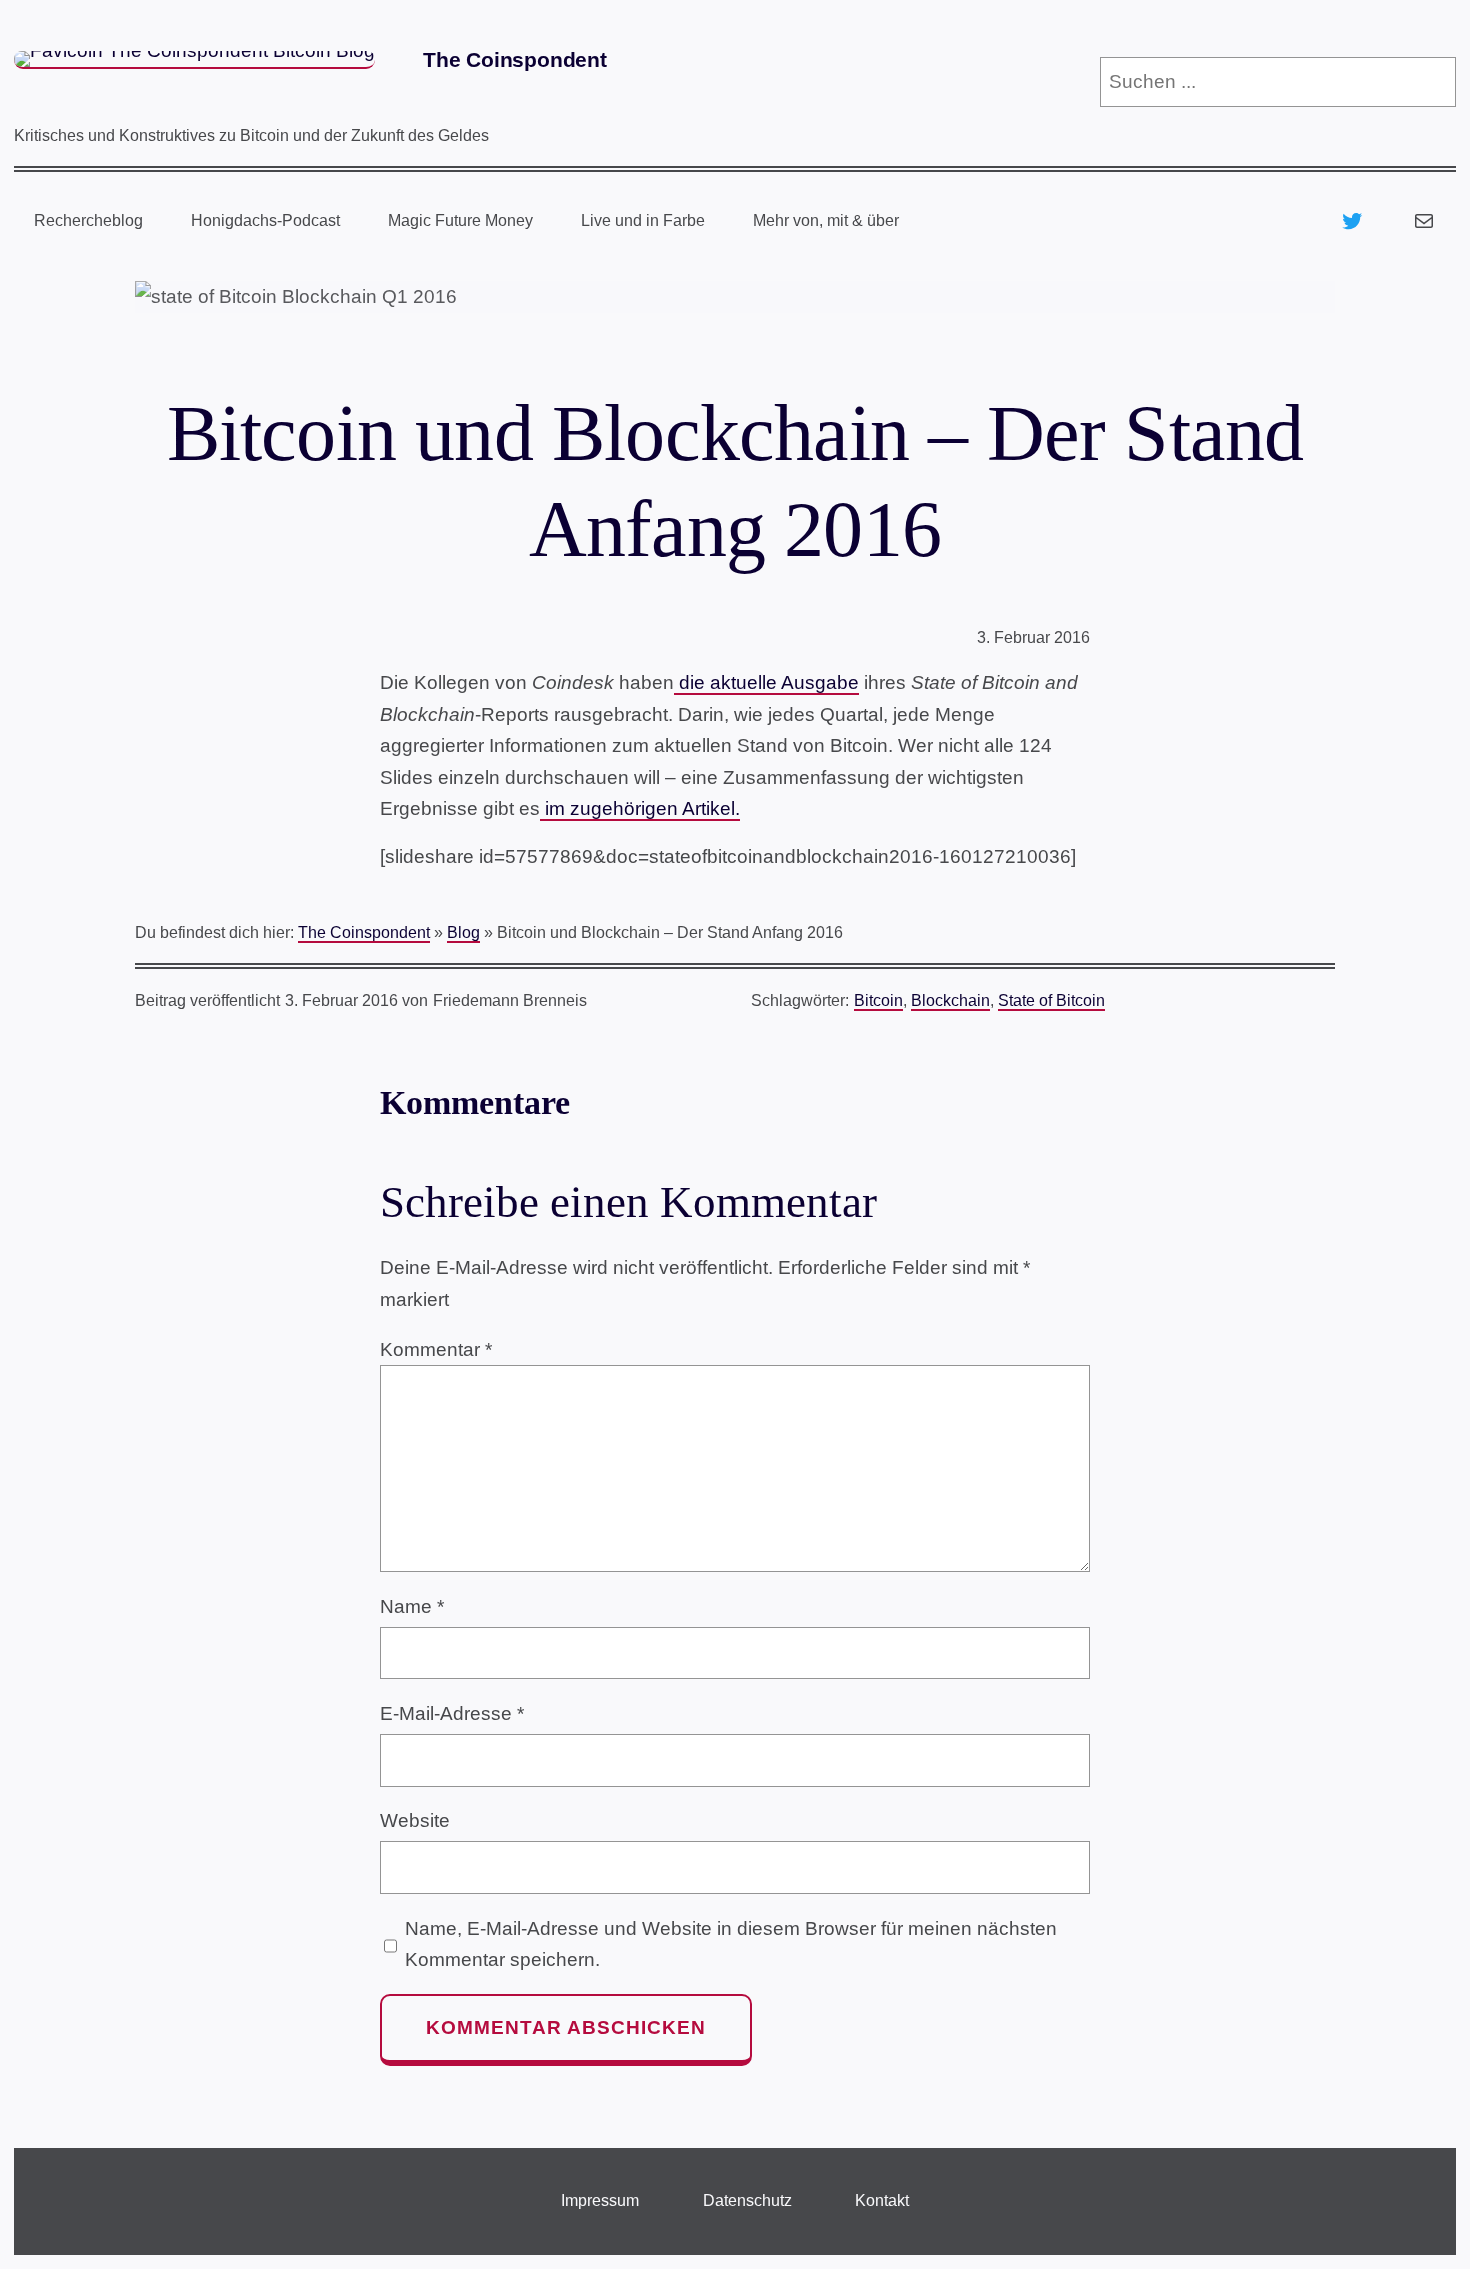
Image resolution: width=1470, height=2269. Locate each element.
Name (412, 1606)
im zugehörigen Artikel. (640, 808)
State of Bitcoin (1051, 1000)
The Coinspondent (515, 59)
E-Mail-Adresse (452, 1713)
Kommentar (436, 1349)
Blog (463, 932)
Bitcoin (878, 1000)
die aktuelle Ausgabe (766, 682)
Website (415, 1820)
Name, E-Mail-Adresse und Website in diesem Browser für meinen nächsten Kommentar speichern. (731, 1944)
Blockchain (950, 1000)
